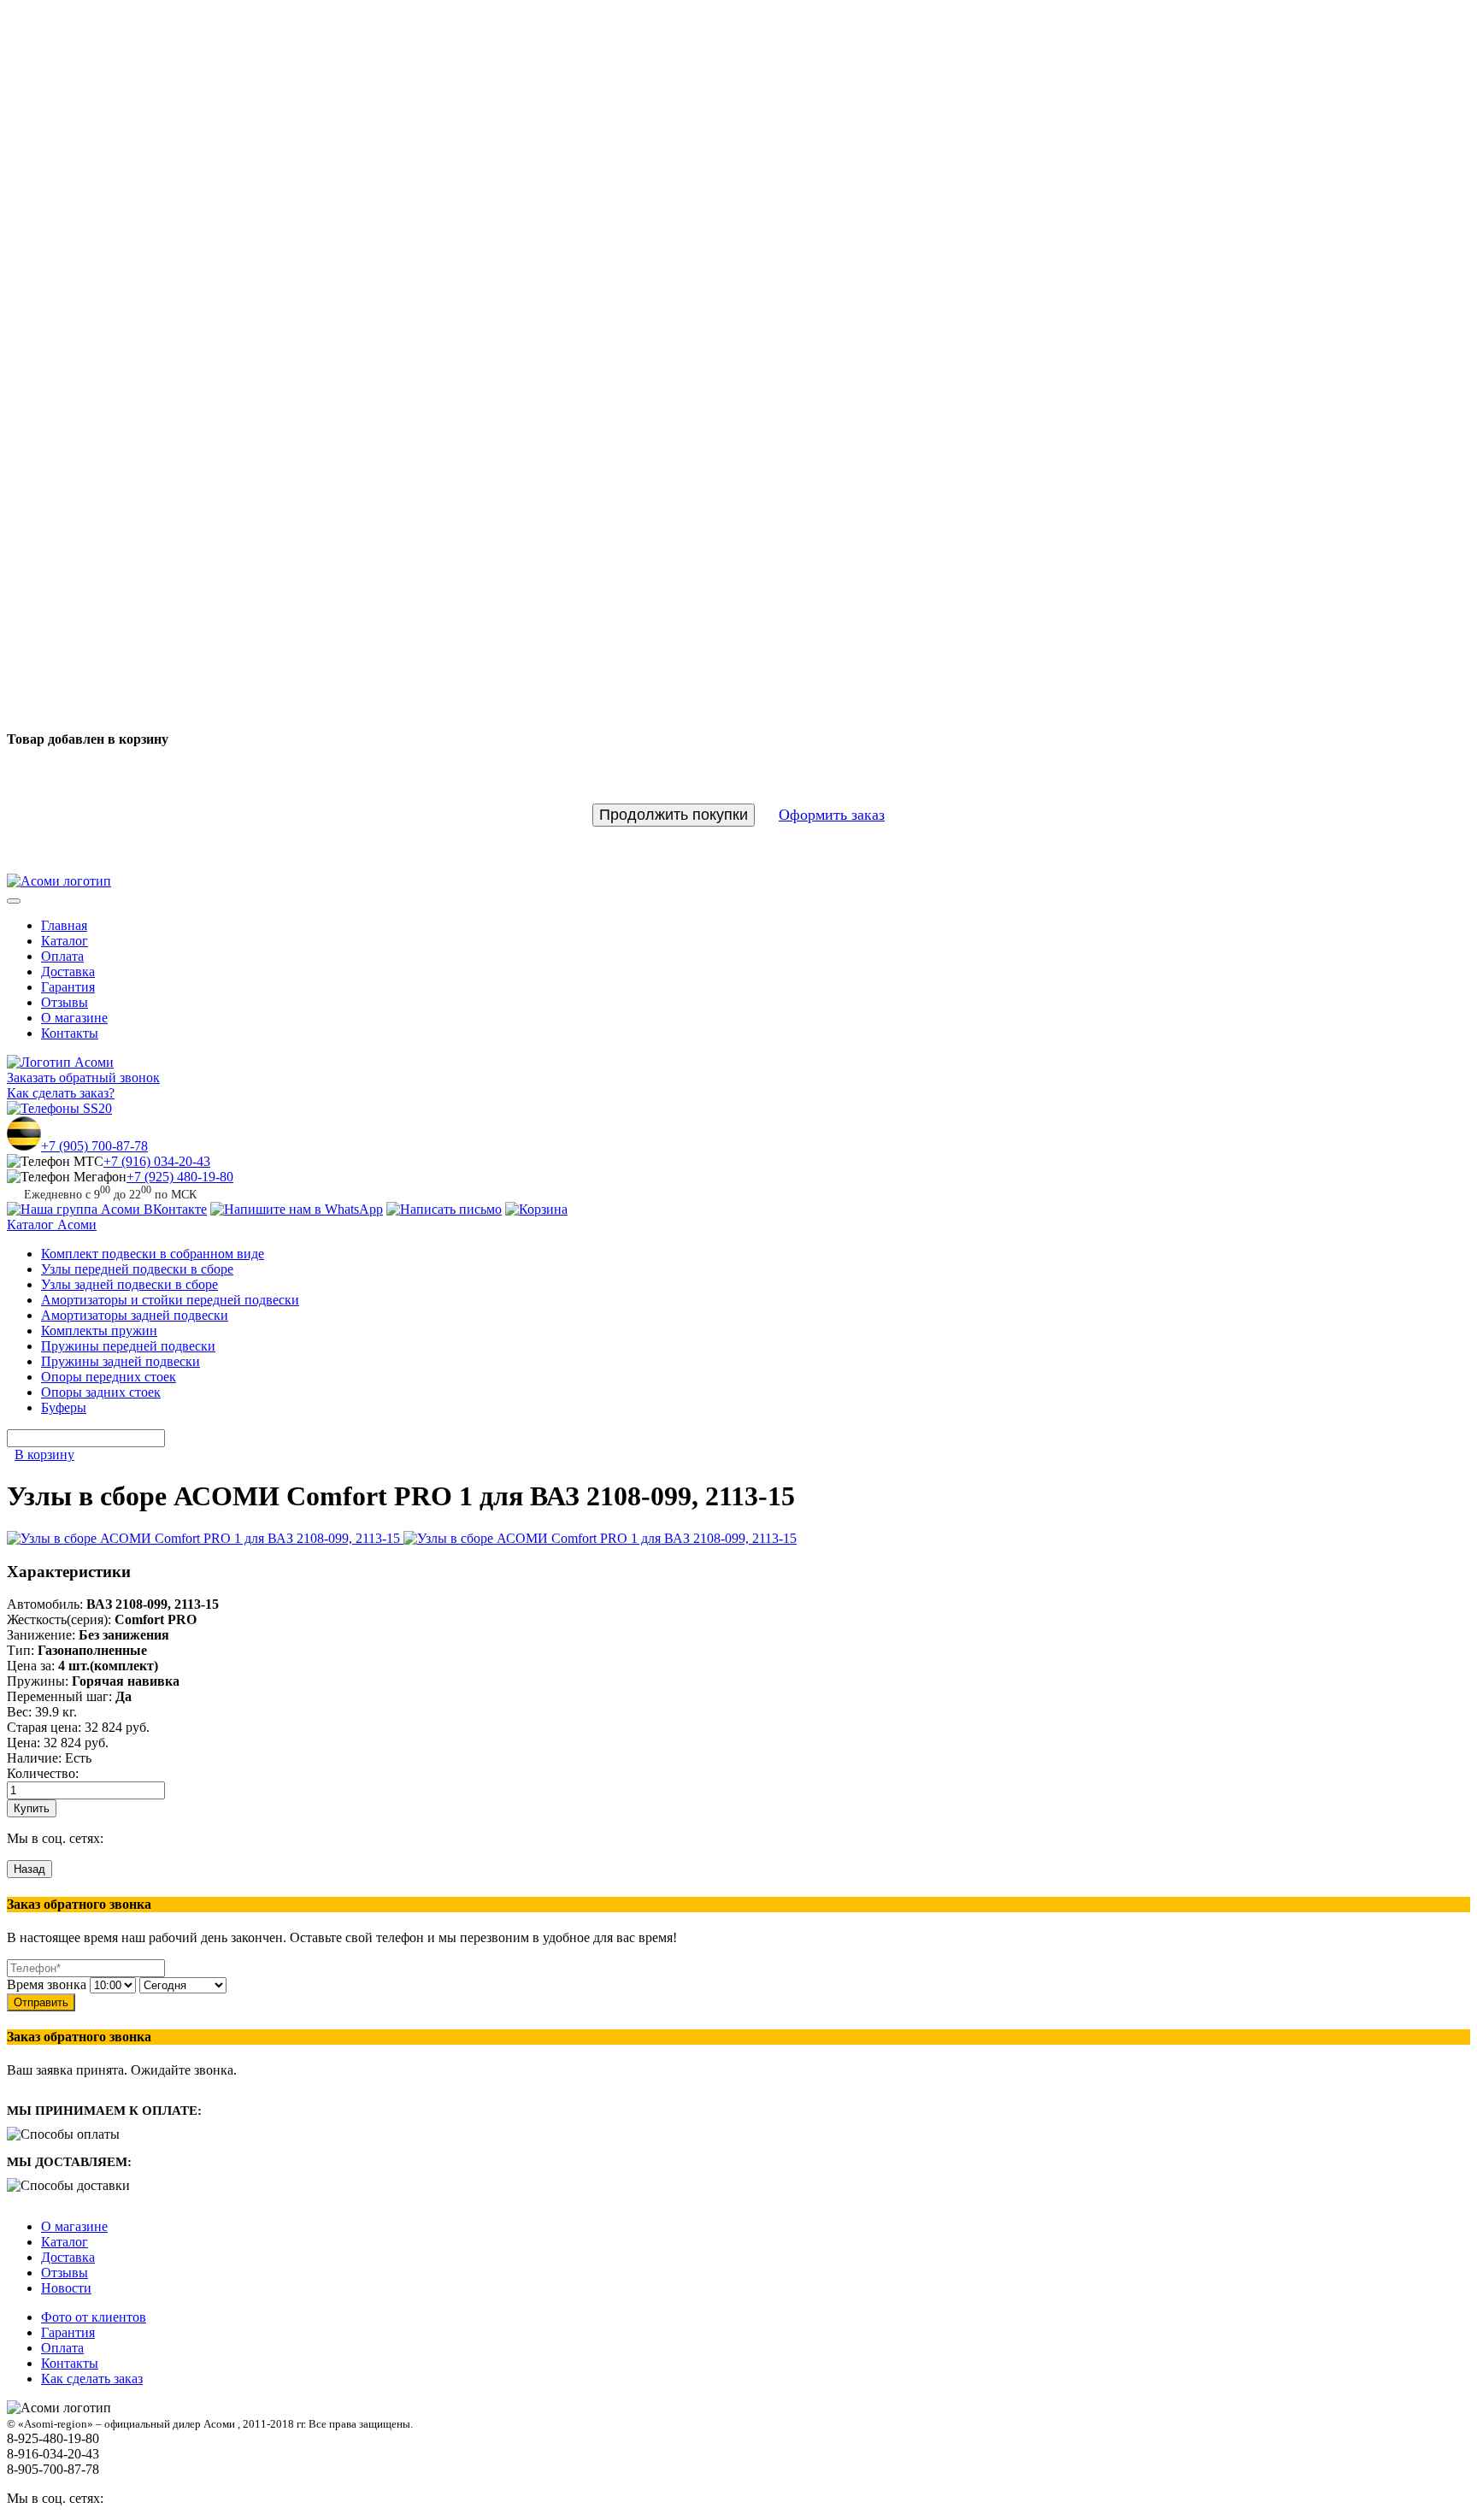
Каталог (65, 941)
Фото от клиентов (94, 2317)
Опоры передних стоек (109, 1377)
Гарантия (68, 987)
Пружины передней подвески (128, 1346)
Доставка (68, 971)
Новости (66, 2288)
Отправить (41, 2002)
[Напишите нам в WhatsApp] (297, 1209)
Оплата (62, 956)
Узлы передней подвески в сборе (137, 1269)
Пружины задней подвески (121, 1361)
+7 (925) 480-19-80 (180, 1177)
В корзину (44, 1454)
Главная (64, 925)
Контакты (70, 1033)
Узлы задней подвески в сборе (129, 1284)
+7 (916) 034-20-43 (157, 1161)
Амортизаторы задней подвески (135, 1315)
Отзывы (65, 1002)
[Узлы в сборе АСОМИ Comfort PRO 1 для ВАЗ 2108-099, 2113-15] (205, 1538)
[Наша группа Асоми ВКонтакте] (107, 1209)
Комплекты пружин (99, 1331)
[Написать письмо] (444, 1209)
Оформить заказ (832, 815)
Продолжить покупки (674, 815)
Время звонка (47, 1984)
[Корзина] (536, 1209)
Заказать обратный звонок (83, 1077)
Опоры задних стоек (101, 1392)
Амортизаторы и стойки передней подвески (170, 1300)
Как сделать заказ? (61, 1093)
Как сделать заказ (92, 2379)
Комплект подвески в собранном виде (153, 1254)
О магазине (74, 1018)
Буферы (64, 1407)
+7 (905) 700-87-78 (94, 1146)
